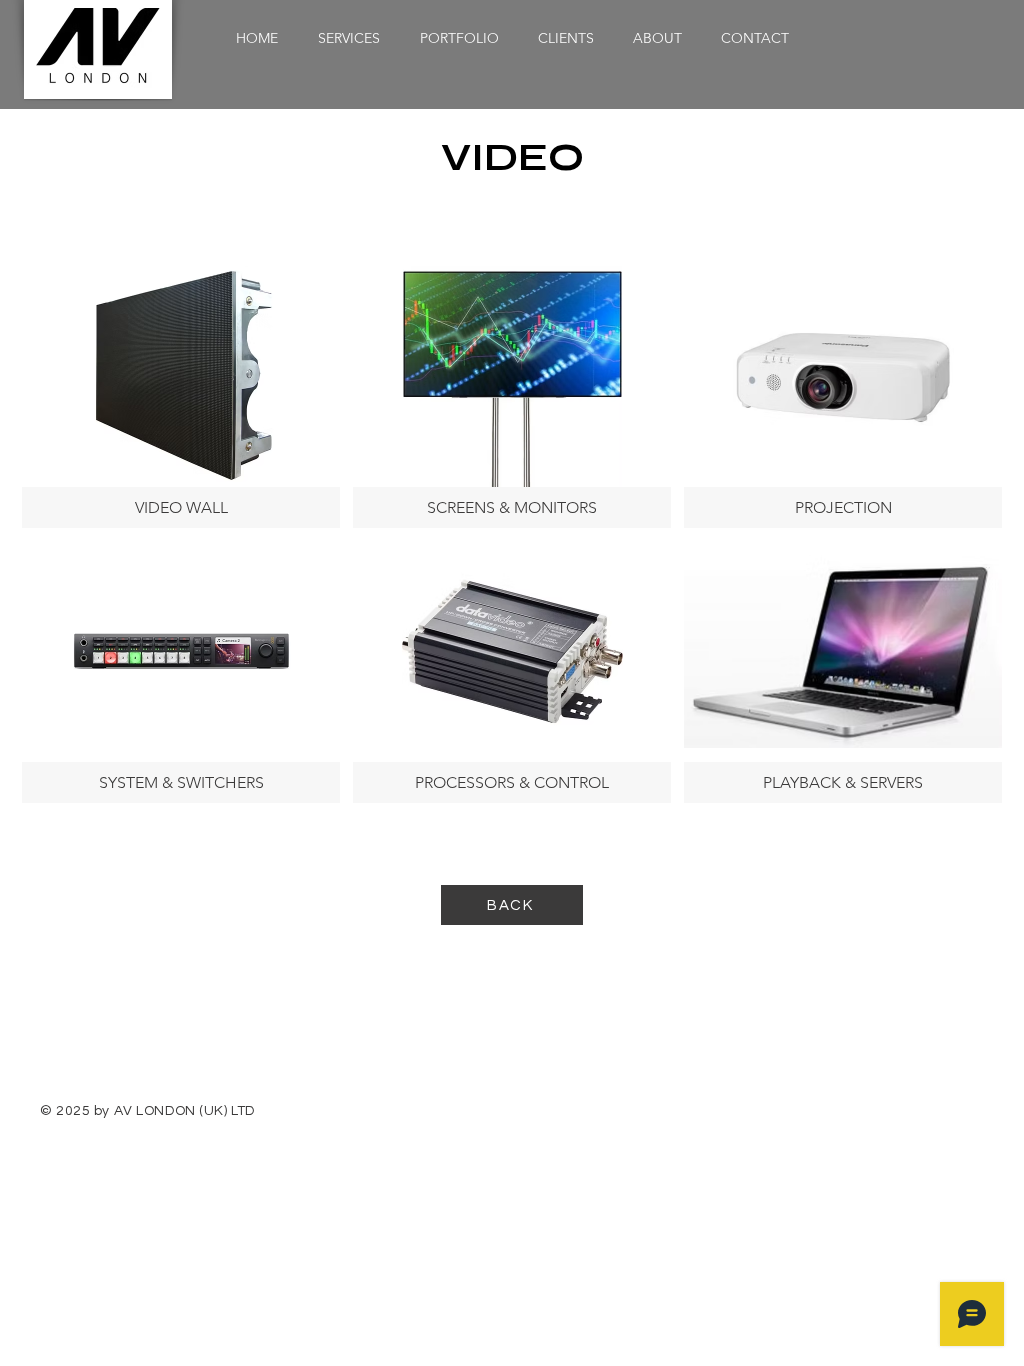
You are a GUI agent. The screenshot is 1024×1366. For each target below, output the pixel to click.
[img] (181, 397)
